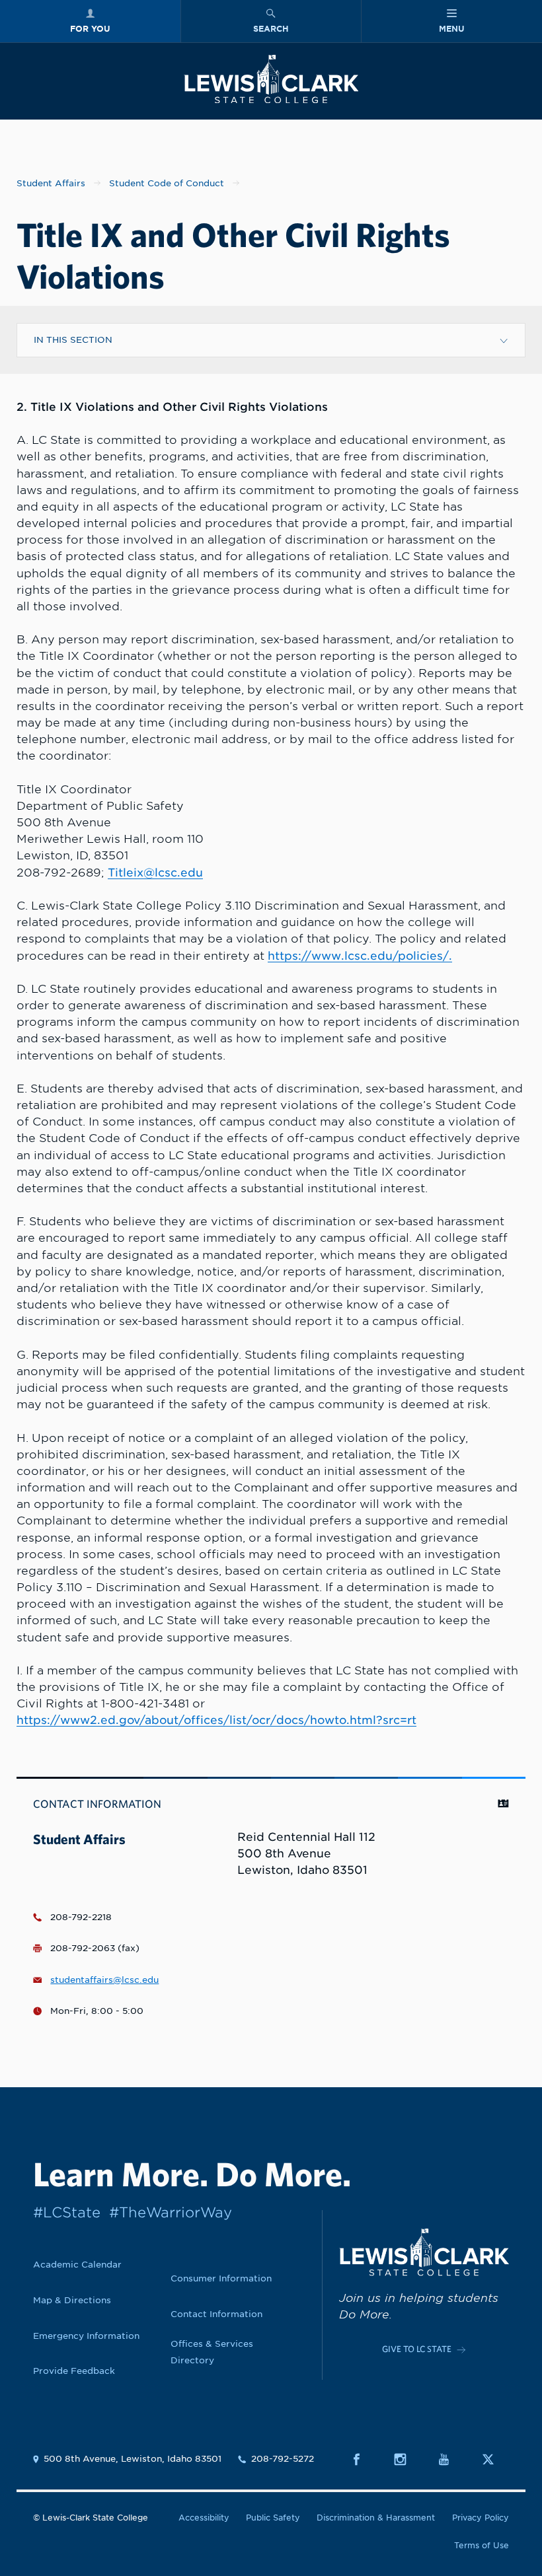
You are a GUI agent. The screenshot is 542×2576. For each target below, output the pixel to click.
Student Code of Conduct (167, 183)
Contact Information (216, 2314)
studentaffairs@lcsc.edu (104, 1980)
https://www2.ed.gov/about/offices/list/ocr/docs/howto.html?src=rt (216, 1720)
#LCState (67, 2212)
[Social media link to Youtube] (451, 2459)
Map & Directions (72, 2300)
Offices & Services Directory (212, 2352)
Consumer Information (221, 2278)
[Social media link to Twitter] (495, 2459)
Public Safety (273, 2518)
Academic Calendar (77, 2264)
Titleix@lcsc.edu (155, 873)
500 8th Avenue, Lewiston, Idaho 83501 (133, 2459)
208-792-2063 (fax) (95, 1948)
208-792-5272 (283, 2459)
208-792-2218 (81, 1917)
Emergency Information (86, 2336)
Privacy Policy (481, 2518)
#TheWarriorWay (171, 2212)
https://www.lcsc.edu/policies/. (360, 956)
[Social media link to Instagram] (407, 2459)
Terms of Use (482, 2546)
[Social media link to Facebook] (364, 2459)
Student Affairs (51, 183)
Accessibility (204, 2518)
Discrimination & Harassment (376, 2518)
